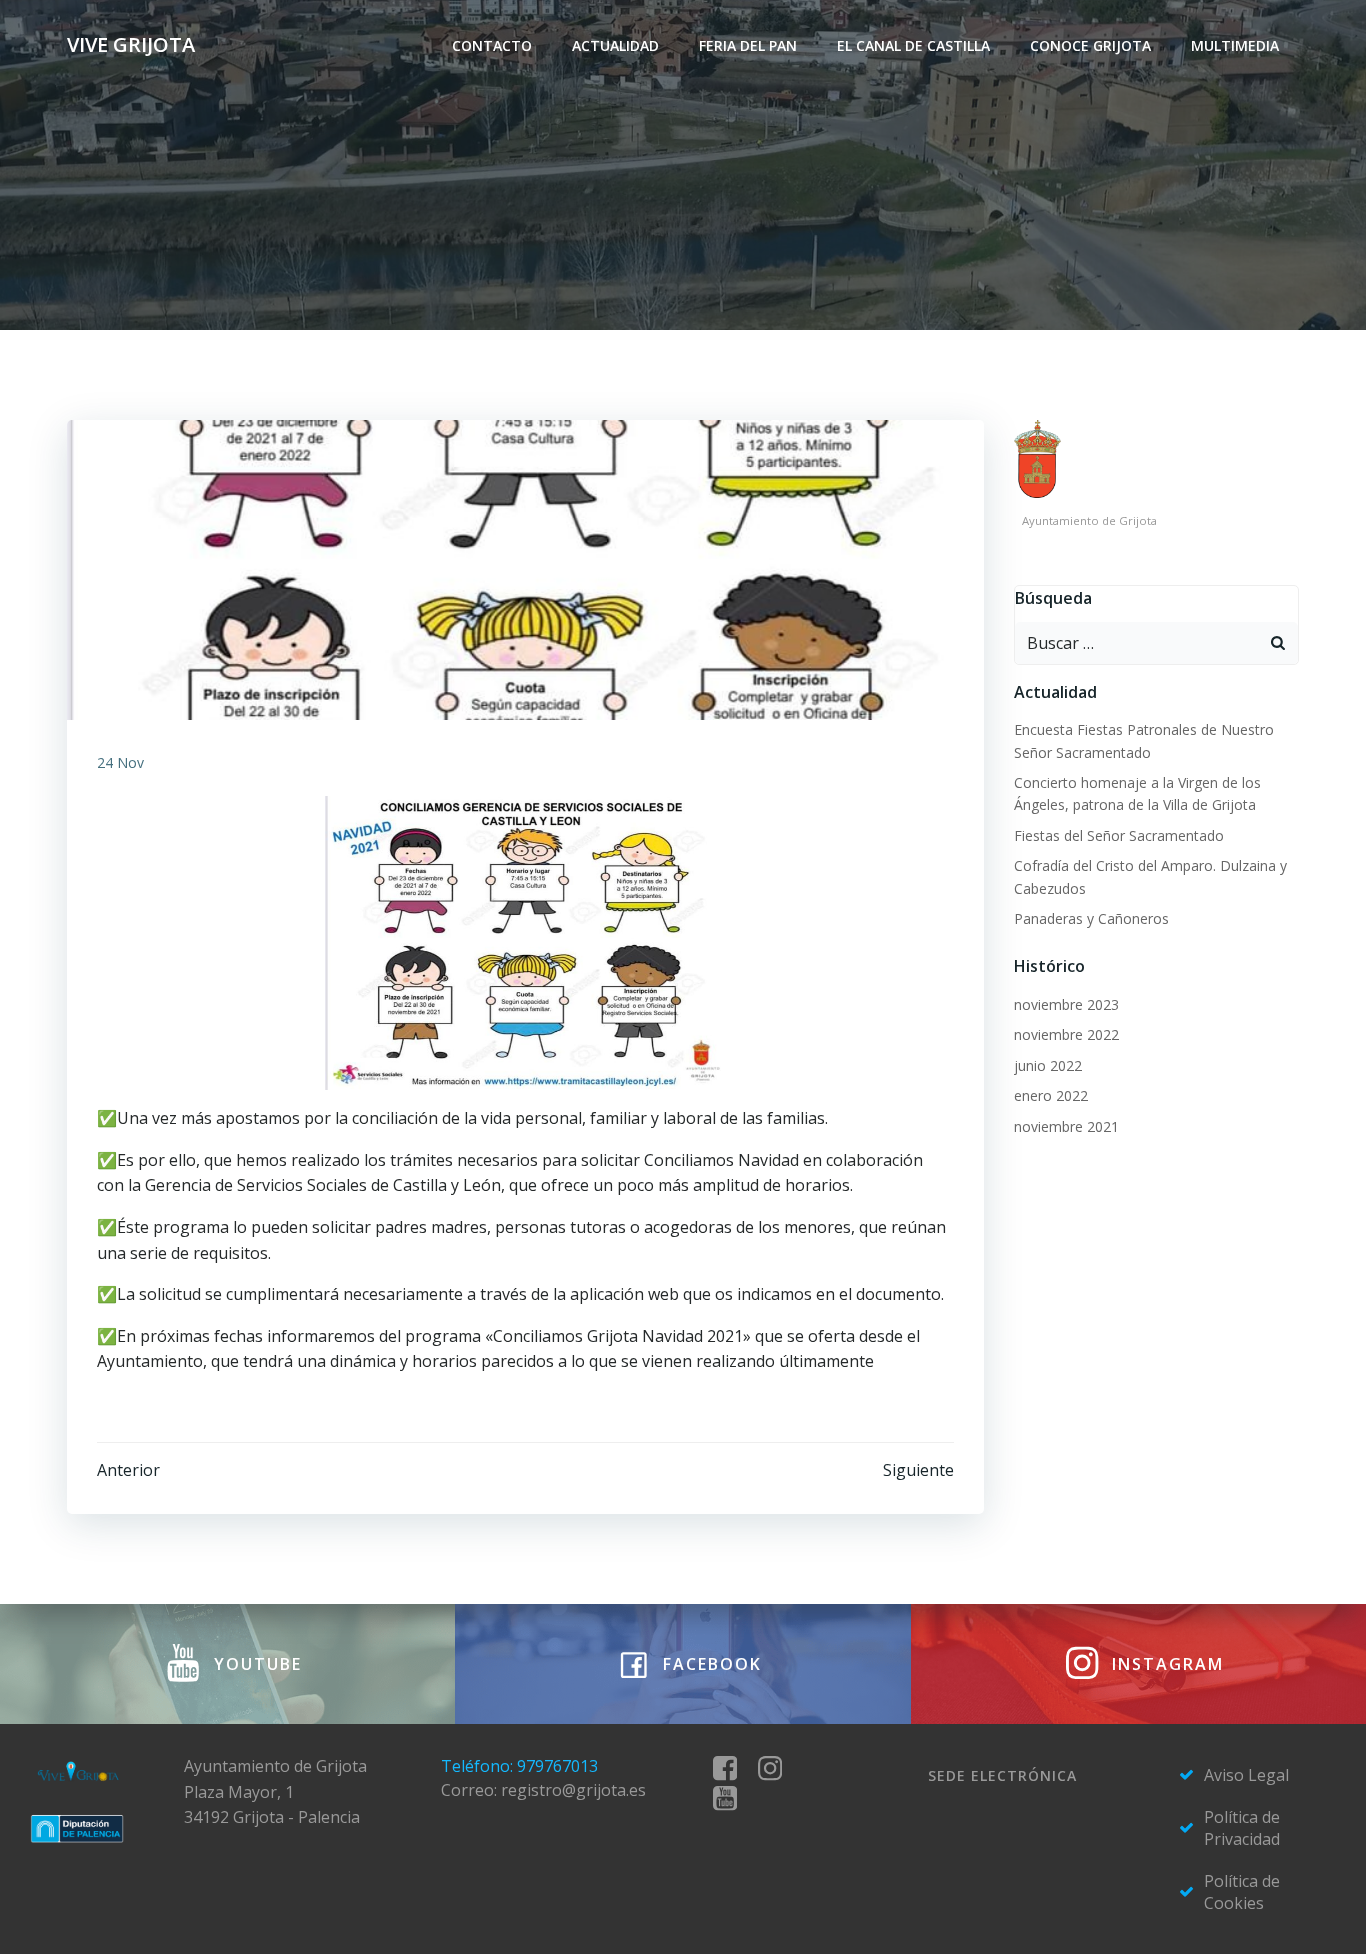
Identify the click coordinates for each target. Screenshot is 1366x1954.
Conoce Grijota (1090, 45)
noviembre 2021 (1066, 1126)
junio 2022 (1048, 1065)
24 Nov (120, 762)
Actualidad (615, 45)
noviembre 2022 (1066, 1034)
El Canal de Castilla (913, 45)
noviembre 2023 (1066, 1004)
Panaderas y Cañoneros (1091, 918)
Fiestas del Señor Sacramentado (1119, 835)
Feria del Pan (748, 45)
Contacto (492, 45)
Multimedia (1235, 45)
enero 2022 (1051, 1095)
